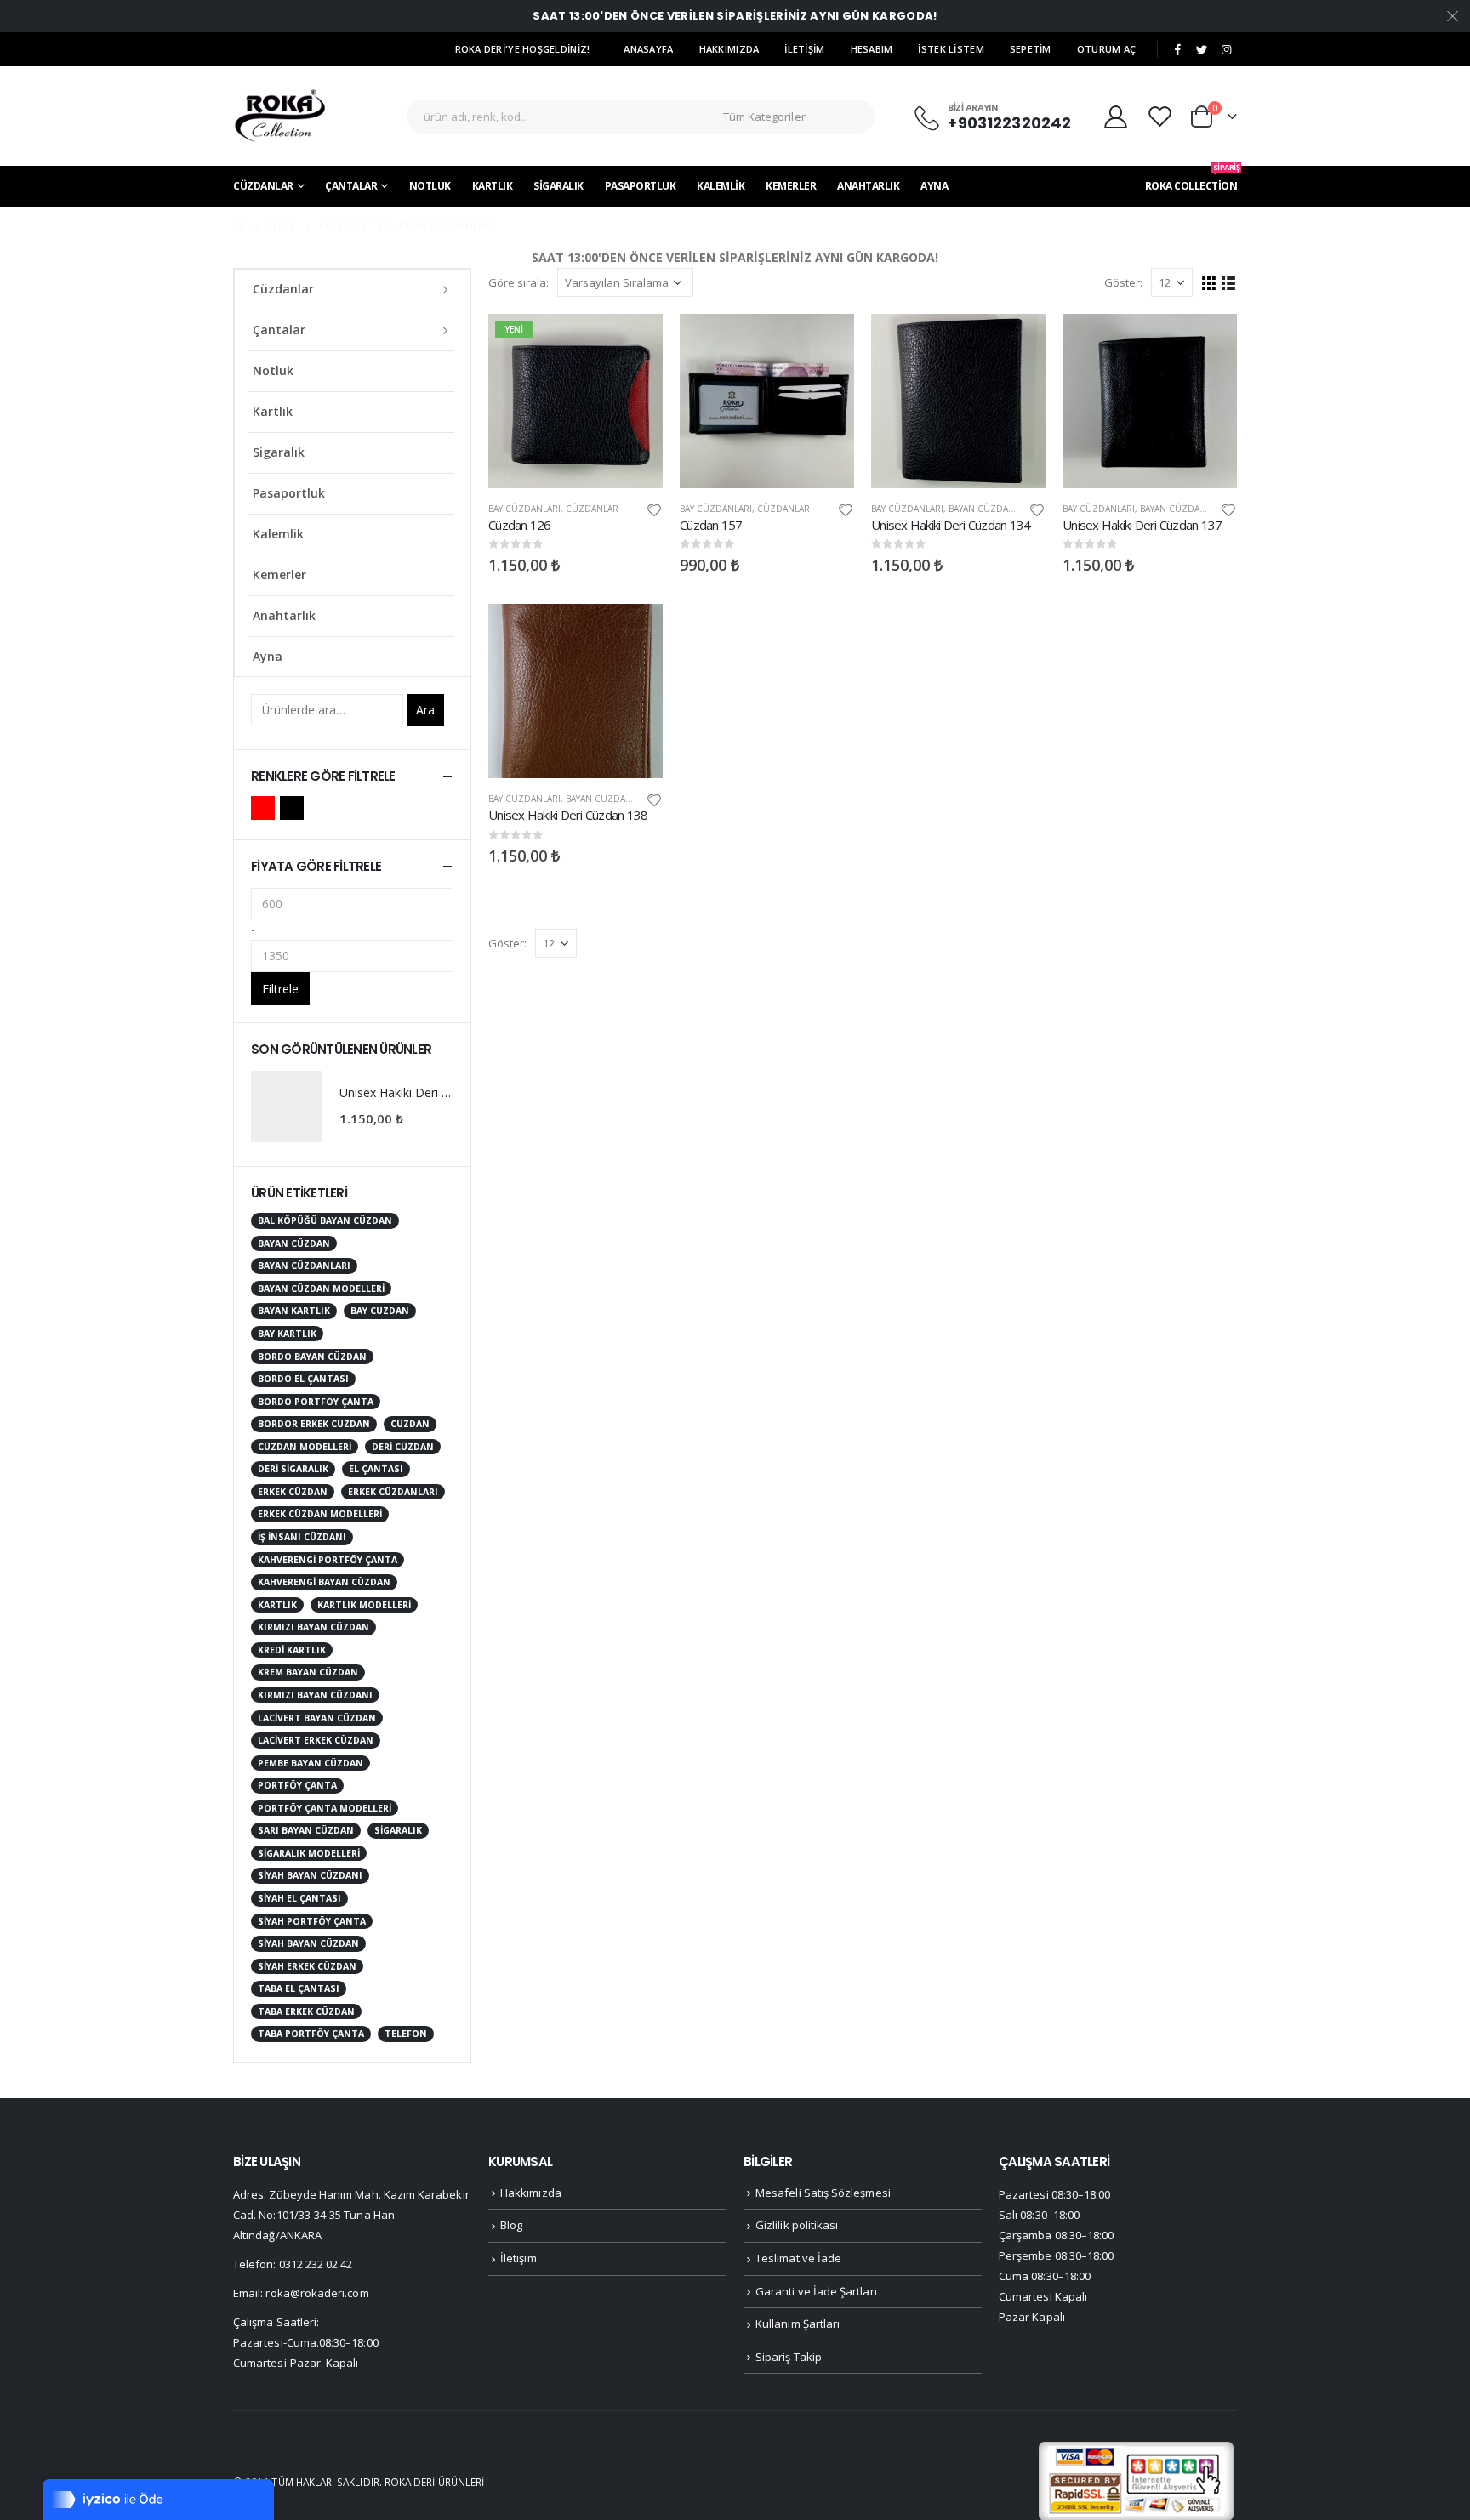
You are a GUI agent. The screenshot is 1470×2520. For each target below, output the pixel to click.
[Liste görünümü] (1229, 282)
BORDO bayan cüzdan (312, 1357)
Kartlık (493, 186)
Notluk (430, 186)
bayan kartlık (294, 1311)
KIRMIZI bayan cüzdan (313, 1627)
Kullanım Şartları (798, 2324)
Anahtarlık (868, 186)
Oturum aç (1106, 49)
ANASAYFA (648, 49)
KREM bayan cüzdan (308, 1672)
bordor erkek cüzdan (314, 1424)
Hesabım (872, 49)
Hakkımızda (531, 2193)
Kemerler (791, 186)
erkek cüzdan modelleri (320, 1514)
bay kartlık (287, 1334)
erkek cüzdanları (393, 1492)
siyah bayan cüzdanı (310, 1875)
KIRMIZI (263, 808)
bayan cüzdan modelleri (321, 1288)
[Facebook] (1177, 50)
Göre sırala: (518, 282)
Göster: (1123, 282)
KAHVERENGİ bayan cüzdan (324, 1582)
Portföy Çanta (297, 1785)
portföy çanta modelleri (325, 1808)
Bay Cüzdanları (524, 509)
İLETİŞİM (804, 49)
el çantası (376, 1469)
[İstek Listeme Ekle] (654, 509)
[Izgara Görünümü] (1209, 282)
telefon (406, 2034)
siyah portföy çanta (312, 1921)
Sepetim (1031, 49)
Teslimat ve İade (798, 2258)
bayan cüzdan (294, 1243)
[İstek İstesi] (1162, 116)
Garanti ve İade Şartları (816, 2291)
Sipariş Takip (789, 2357)
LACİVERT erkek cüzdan (316, 1740)
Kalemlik (721, 186)
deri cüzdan (403, 1447)
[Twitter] (1202, 50)
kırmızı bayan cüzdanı (315, 1695)
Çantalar (351, 186)
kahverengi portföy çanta (328, 1560)
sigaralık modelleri (309, 1853)
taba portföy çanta (311, 2034)
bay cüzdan (380, 1311)
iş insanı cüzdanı (302, 1537)
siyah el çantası (299, 1898)
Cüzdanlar (263, 186)
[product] (767, 401)
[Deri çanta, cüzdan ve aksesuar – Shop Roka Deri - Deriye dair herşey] (280, 116)
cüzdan (410, 1424)
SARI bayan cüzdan (306, 1830)
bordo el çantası (303, 1379)
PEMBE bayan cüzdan (311, 1763)
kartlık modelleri (364, 1605)
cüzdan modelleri (305, 1447)
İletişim (518, 2258)
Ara (425, 710)
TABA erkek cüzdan (306, 2011)
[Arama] (849, 117)
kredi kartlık (292, 1650)
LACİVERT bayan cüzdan (317, 1718)
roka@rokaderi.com (317, 2293)
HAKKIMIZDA (729, 49)
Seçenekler (635, 342)
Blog (511, 2225)
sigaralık (398, 1830)
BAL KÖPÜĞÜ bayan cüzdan (325, 1220)
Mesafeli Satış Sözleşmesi (823, 2193)
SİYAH (292, 808)
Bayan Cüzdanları (991, 509)
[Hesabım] (1115, 116)
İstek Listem (951, 49)
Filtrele (280, 989)
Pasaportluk (641, 186)
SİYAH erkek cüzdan (307, 1966)
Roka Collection (1191, 179)
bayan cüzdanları (304, 1266)
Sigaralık (558, 186)
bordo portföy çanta (316, 1402)
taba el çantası (299, 1988)
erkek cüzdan (293, 1492)
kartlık (277, 1605)
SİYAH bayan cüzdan (308, 1943)
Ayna (934, 186)
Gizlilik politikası (797, 2225)
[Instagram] (1226, 50)
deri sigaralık (293, 1469)
